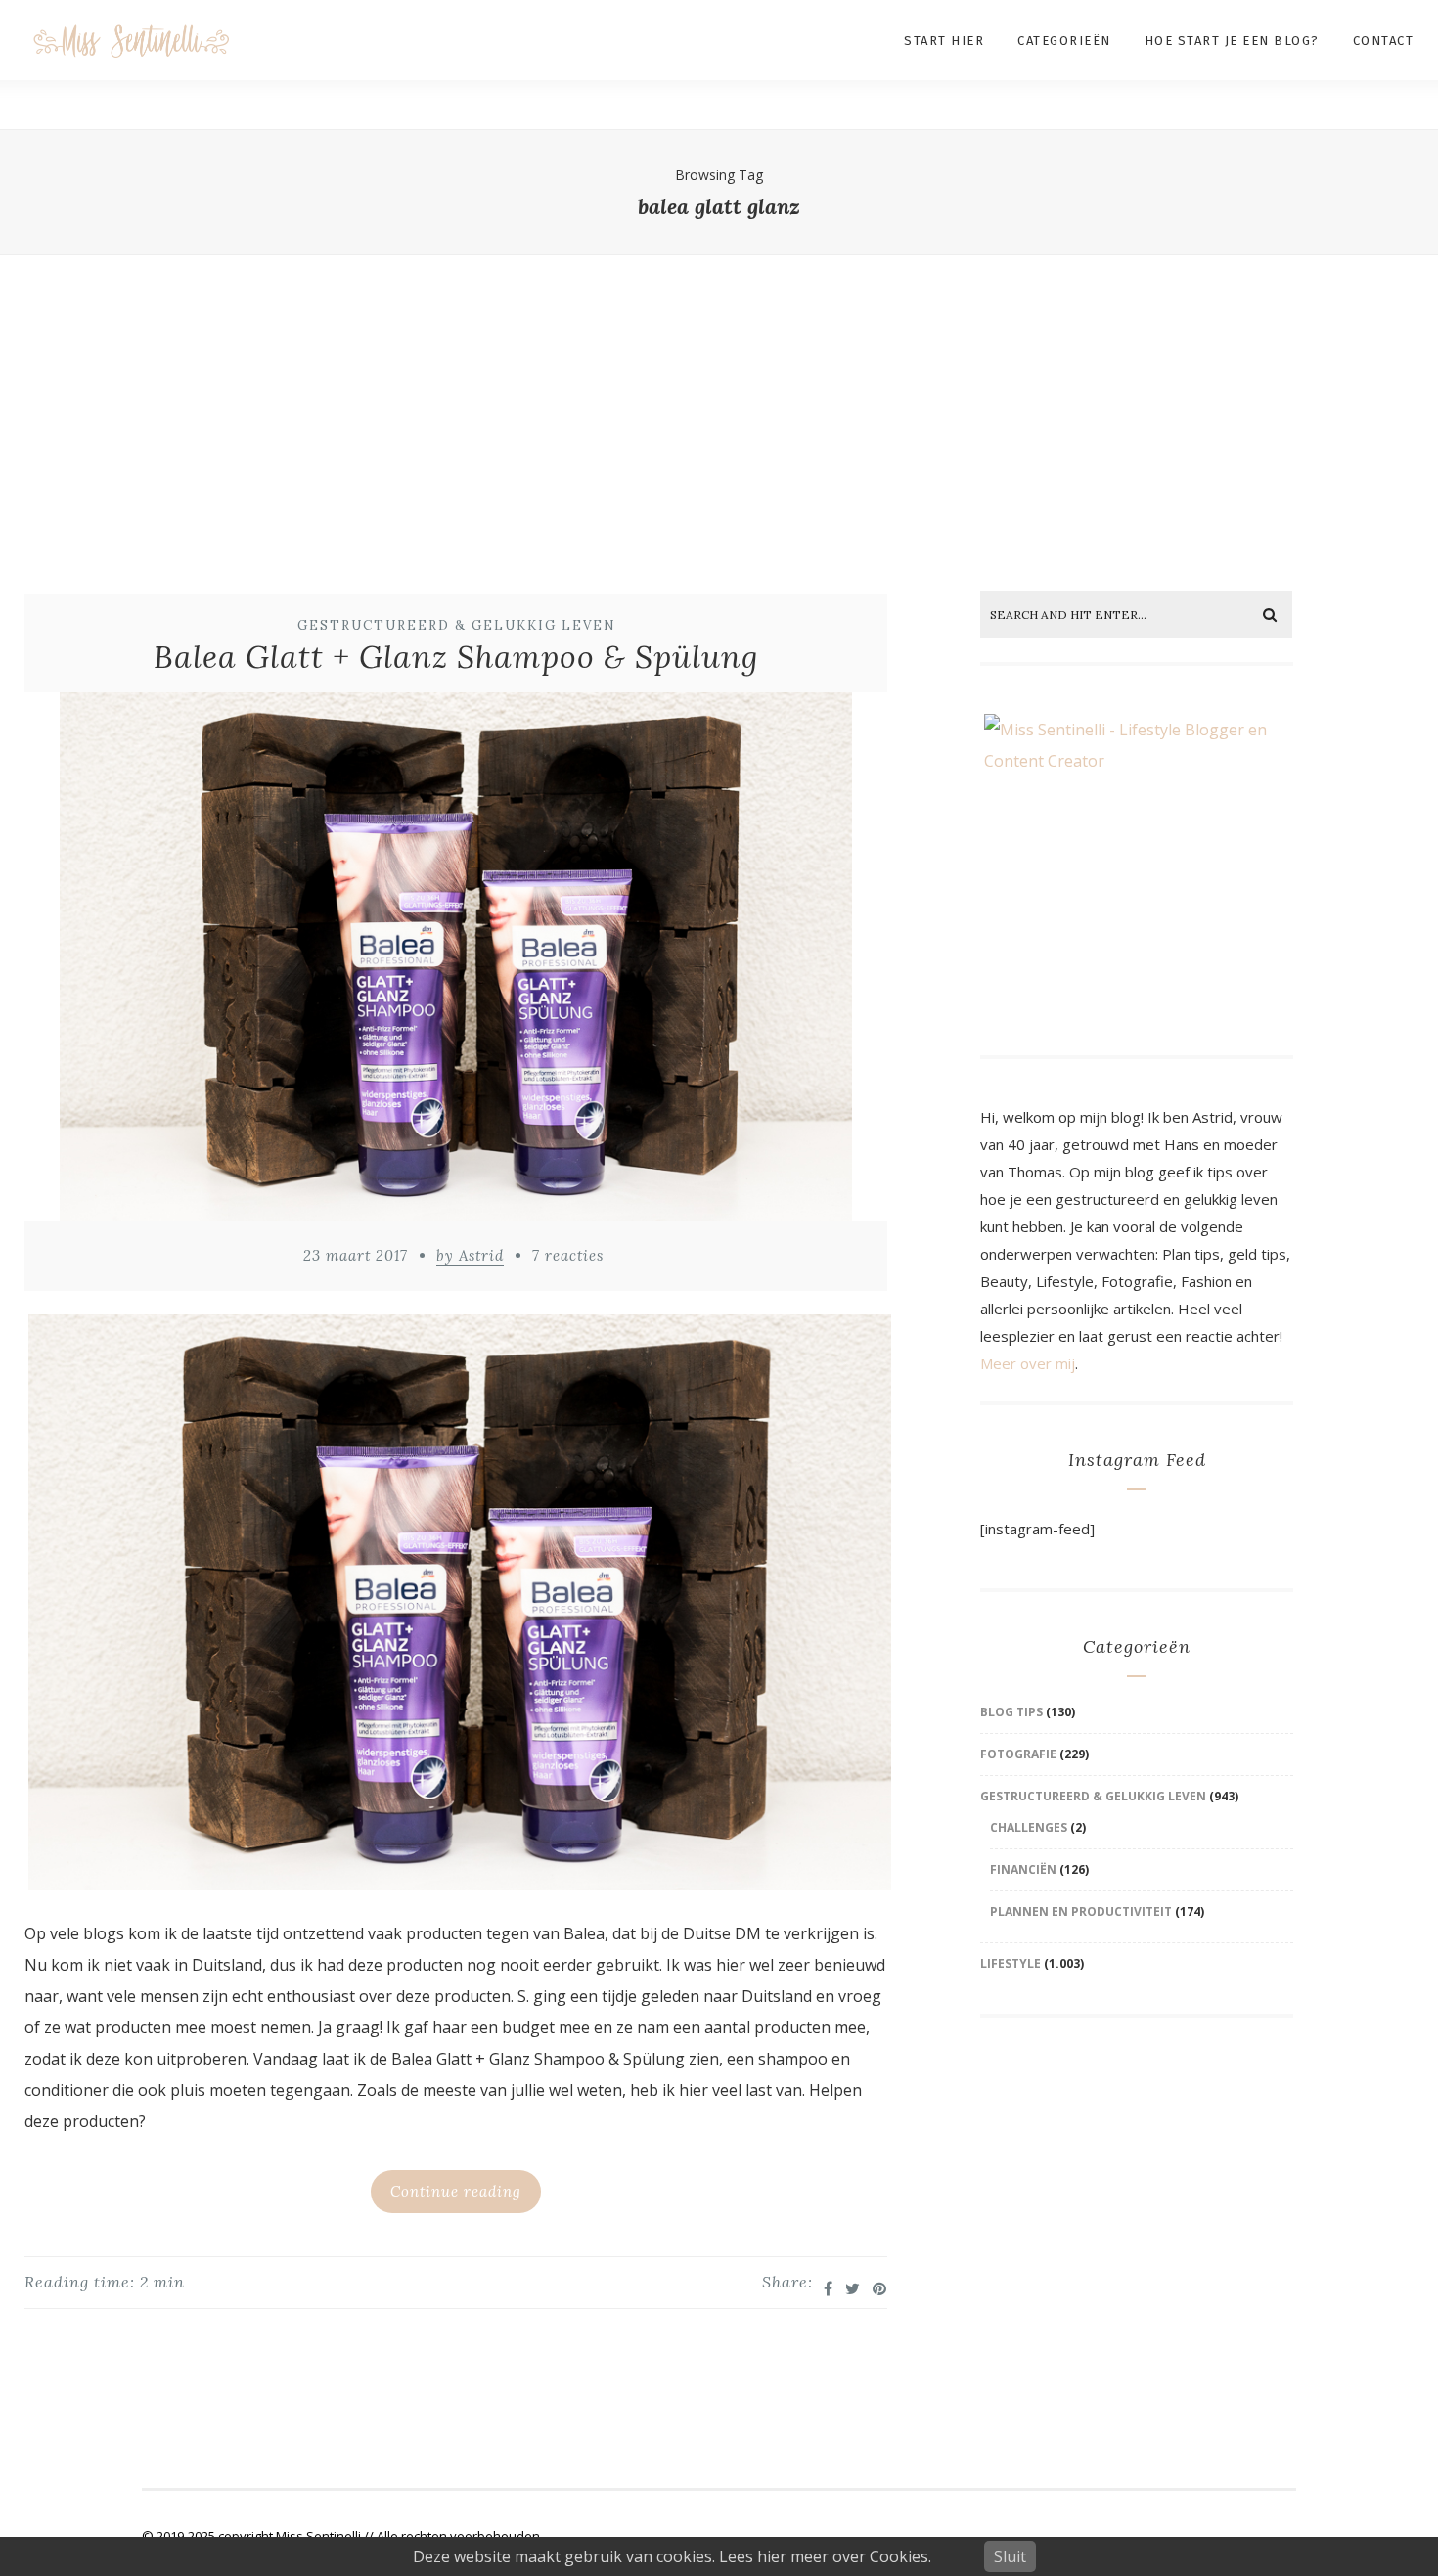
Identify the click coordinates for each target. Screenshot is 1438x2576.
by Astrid (470, 1255)
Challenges (1029, 1827)
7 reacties (568, 1255)
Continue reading (456, 2191)
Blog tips (1011, 1712)
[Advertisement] (719, 405)
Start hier (944, 41)
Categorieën (1064, 41)
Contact (1384, 41)
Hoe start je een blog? (1232, 41)
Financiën (1023, 1869)
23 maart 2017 (356, 1255)
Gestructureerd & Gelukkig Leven (457, 625)
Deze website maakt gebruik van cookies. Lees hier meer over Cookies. (672, 2556)
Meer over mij (1028, 1363)
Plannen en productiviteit (1081, 1911)
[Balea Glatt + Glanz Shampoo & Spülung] (456, 962)
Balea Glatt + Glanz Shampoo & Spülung (456, 657)
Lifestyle (1011, 1963)
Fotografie (1018, 1754)
